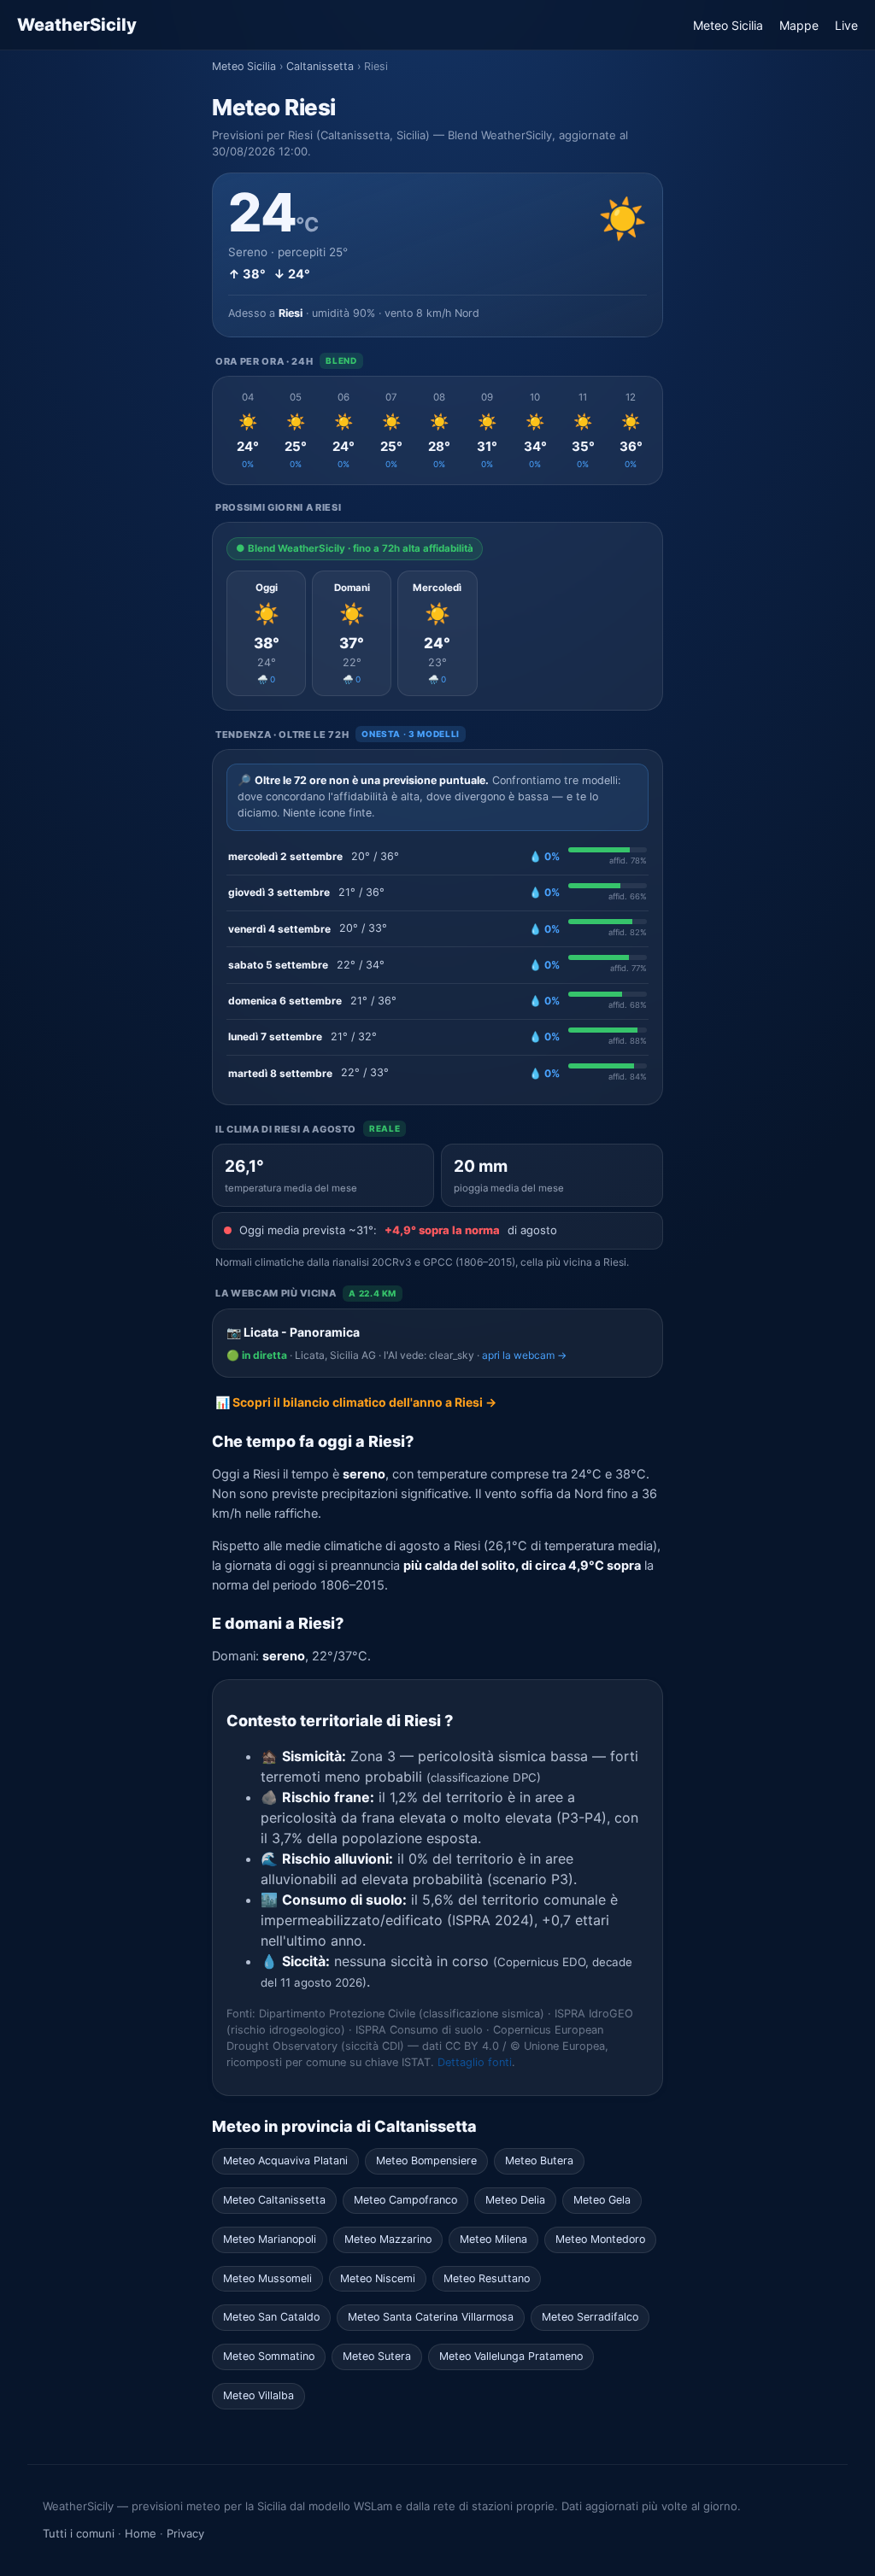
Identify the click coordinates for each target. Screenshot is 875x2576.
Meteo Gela (602, 2200)
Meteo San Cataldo (271, 2317)
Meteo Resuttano (487, 2278)
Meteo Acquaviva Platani (285, 2160)
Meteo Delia (515, 2200)
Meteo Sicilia (728, 25)
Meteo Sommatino (269, 2356)
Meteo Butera (539, 2160)
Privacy (185, 2533)
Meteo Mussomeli (267, 2278)
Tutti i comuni (79, 2533)
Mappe (799, 25)
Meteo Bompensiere (426, 2160)
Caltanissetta (320, 66)
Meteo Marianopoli (270, 2239)
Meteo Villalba (258, 2395)
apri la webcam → (524, 1355)
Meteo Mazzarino (388, 2239)
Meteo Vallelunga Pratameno (511, 2356)
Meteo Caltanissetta (274, 2200)
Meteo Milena (493, 2239)
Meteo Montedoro (600, 2239)
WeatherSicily (77, 25)
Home (141, 2533)
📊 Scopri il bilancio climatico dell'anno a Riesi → (356, 1402)
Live (846, 25)
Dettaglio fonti (475, 2062)
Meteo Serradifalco (590, 2317)
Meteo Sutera (377, 2356)
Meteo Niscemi (378, 2278)
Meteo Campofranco (405, 2200)
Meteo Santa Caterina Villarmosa (431, 2317)
